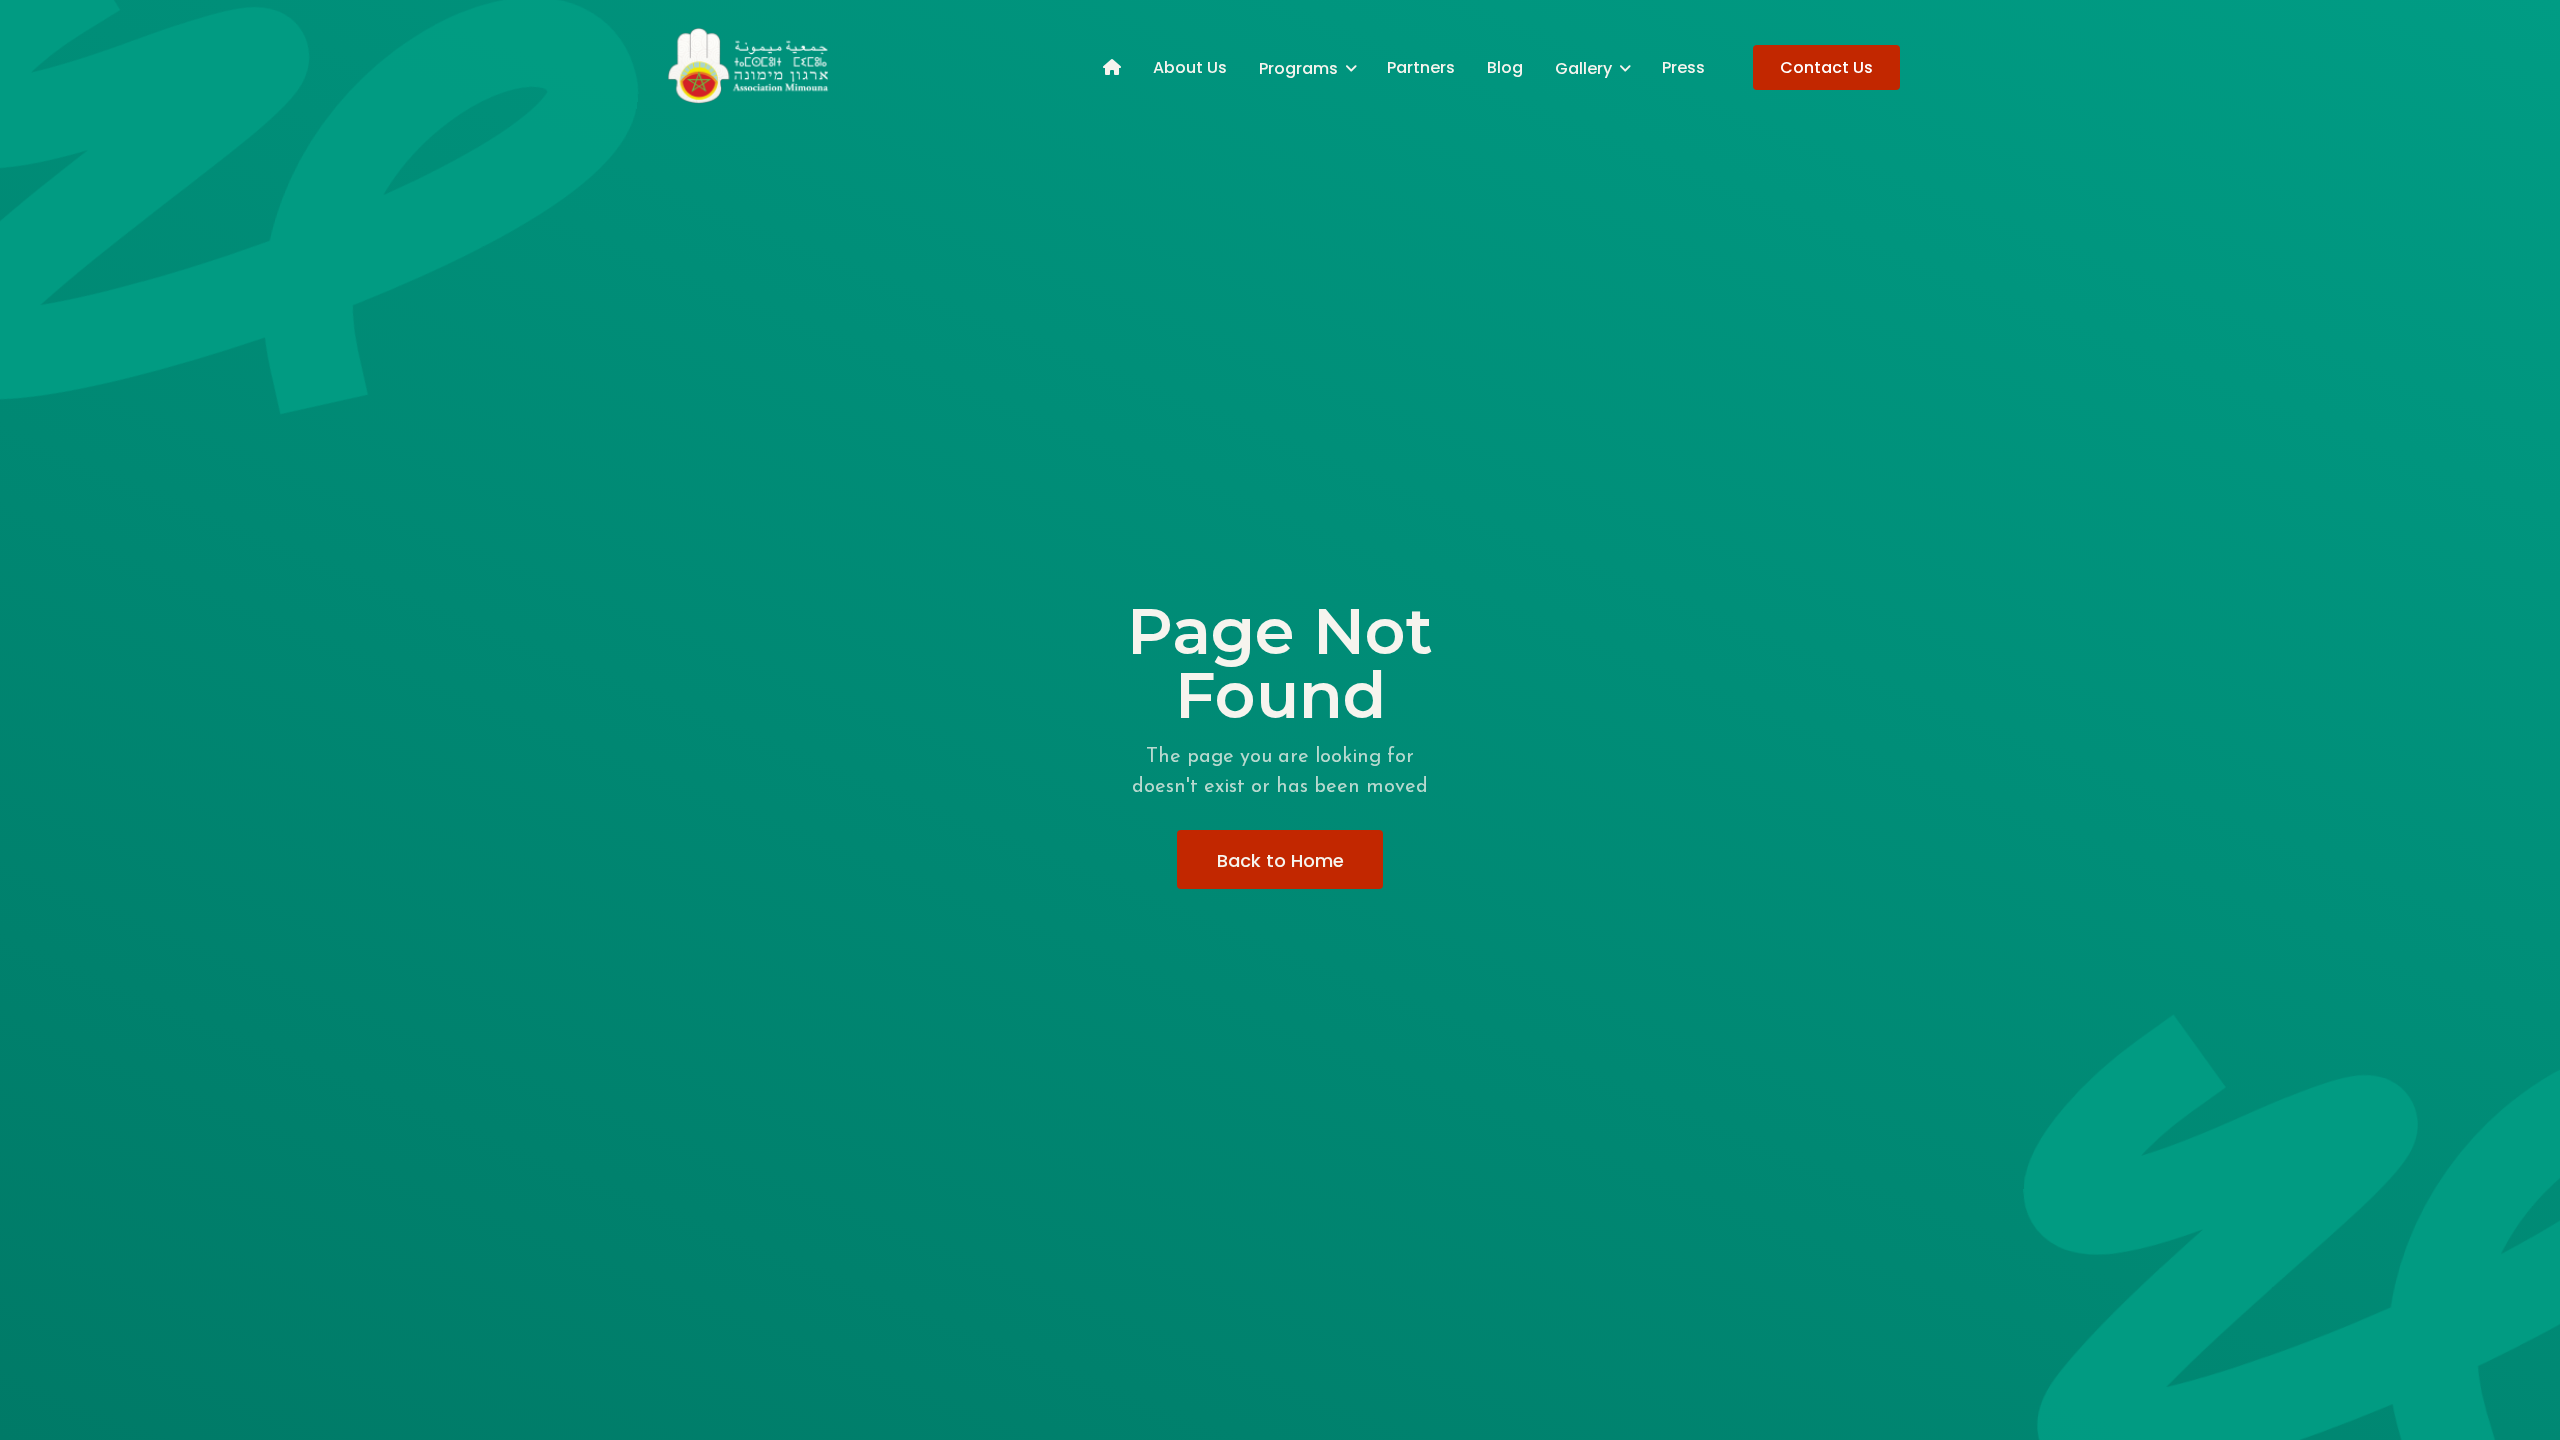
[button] (1307, 67)
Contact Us (1826, 67)
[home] (750, 67)
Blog (1505, 67)
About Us (1190, 67)
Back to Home (1280, 860)
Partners (1421, 67)
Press (1683, 67)
